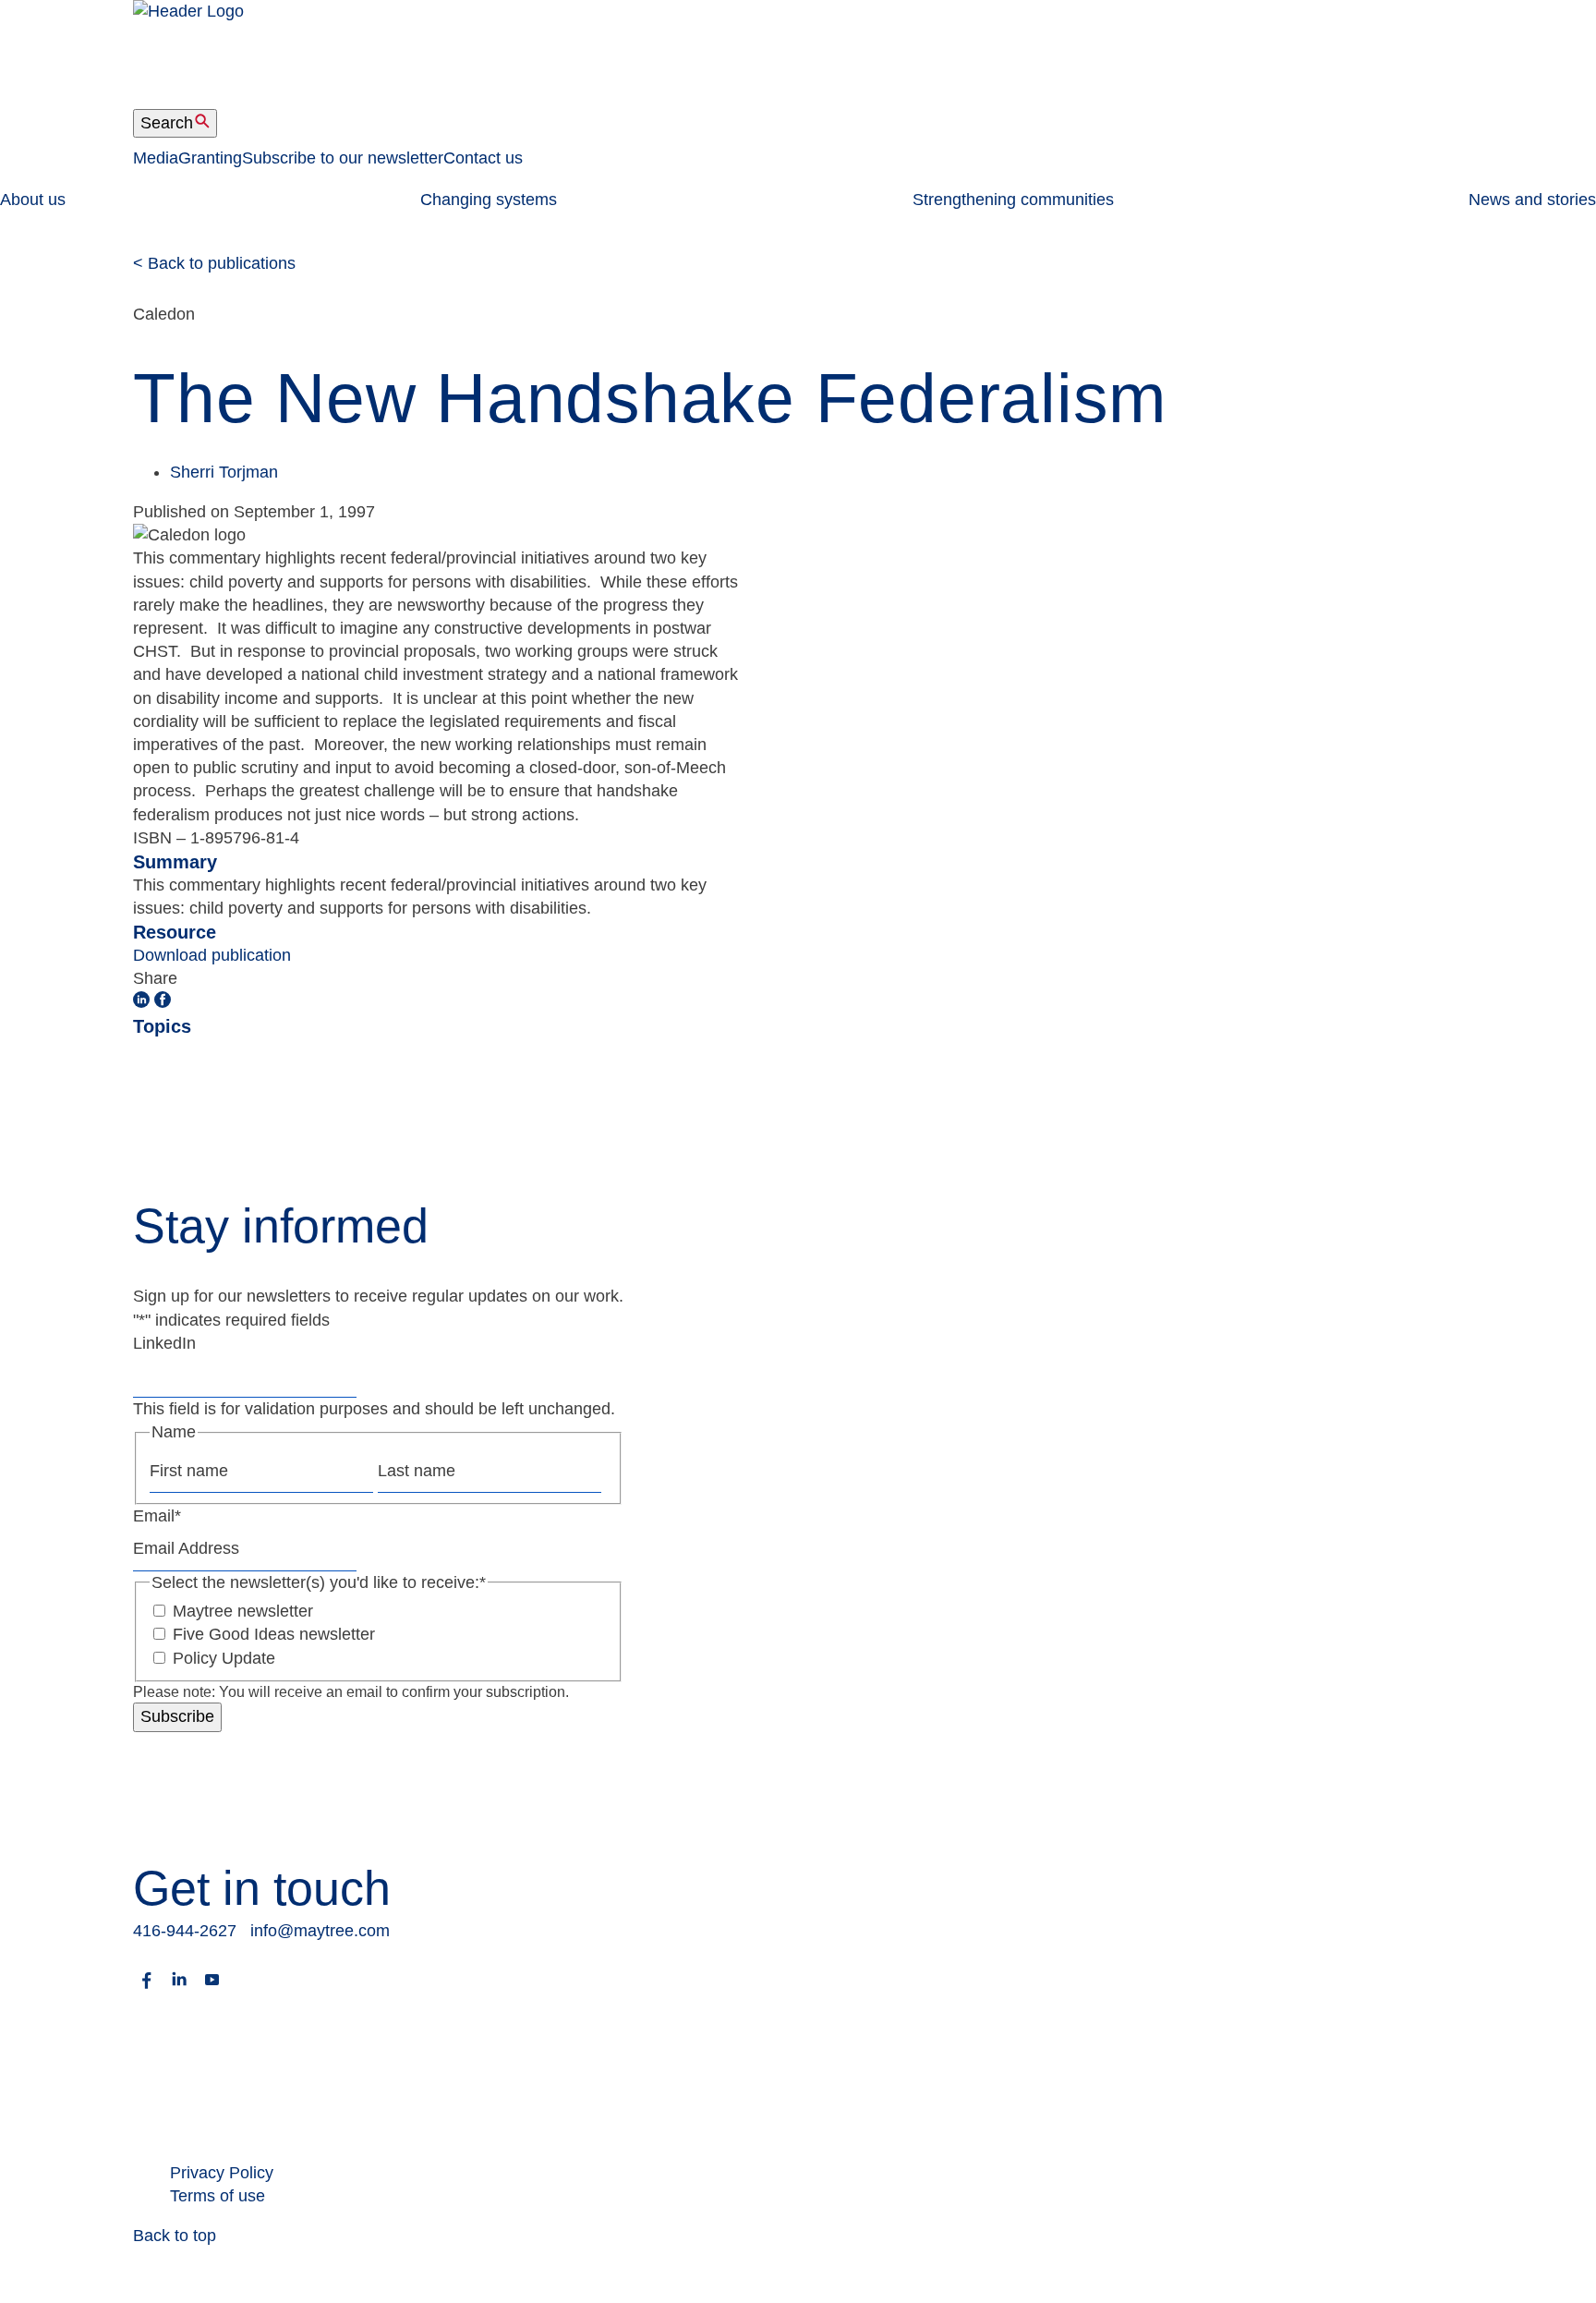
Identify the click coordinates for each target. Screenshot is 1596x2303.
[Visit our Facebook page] (147, 1988)
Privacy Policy (222, 2173)
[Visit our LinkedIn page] (179, 1988)
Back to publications (214, 263)
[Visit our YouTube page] (212, 1988)
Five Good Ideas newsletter (274, 1634)
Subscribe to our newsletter (343, 158)
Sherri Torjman (224, 472)
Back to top (175, 2236)
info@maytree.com (320, 1931)
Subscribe (177, 1716)
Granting (210, 158)
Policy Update (224, 1658)
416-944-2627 (185, 1931)
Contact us (483, 158)
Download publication (212, 955)
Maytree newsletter (243, 1611)
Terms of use (218, 2196)
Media (156, 158)
